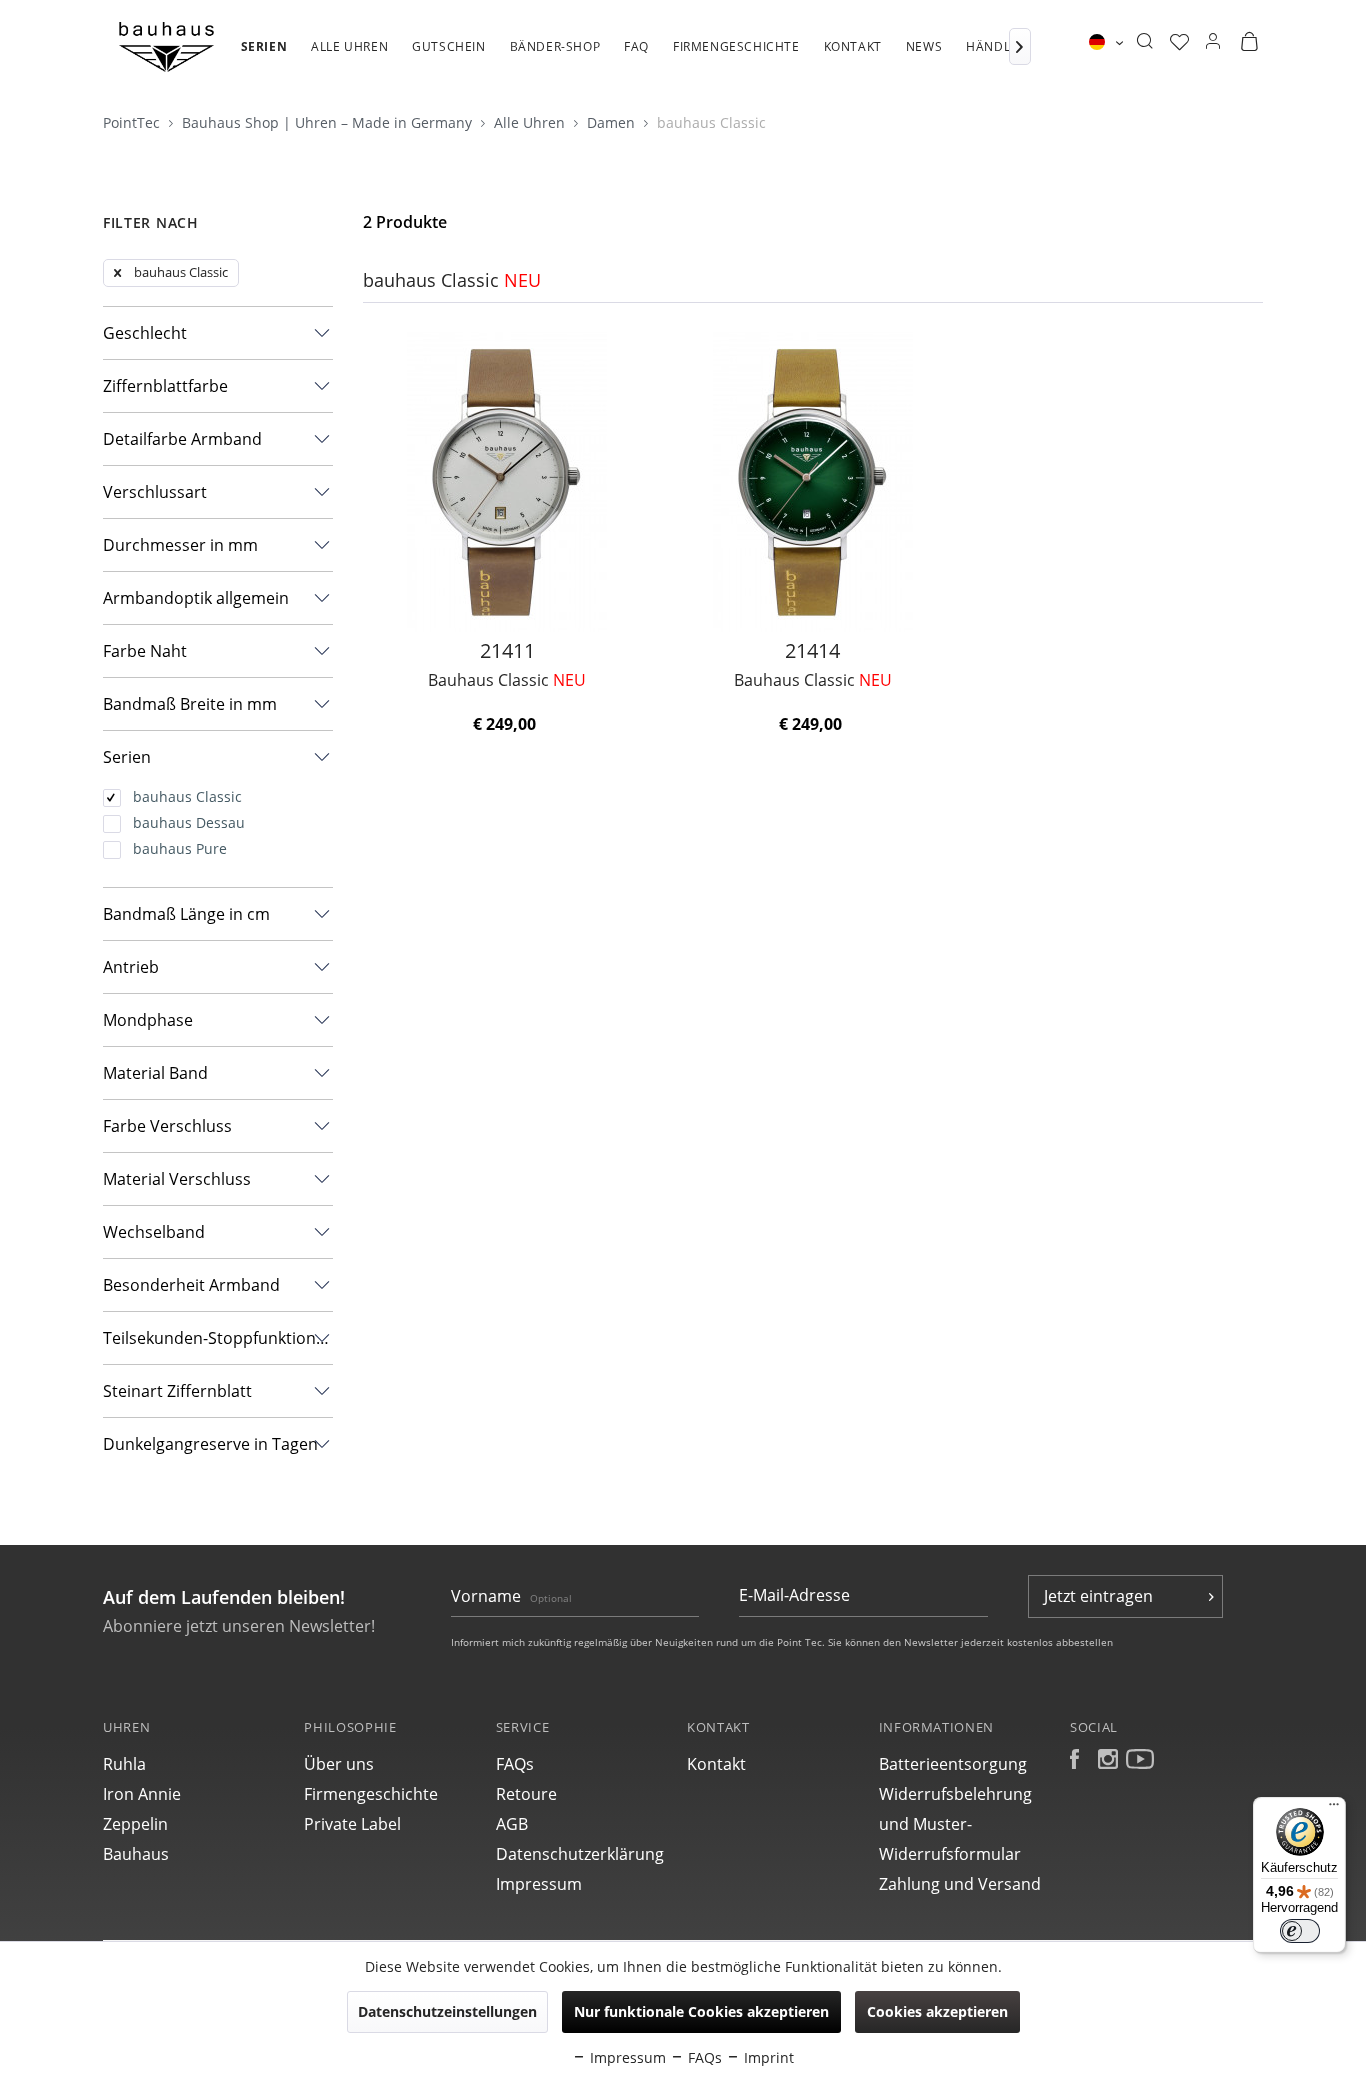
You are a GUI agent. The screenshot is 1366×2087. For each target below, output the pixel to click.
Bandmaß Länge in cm (186, 914)
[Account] (1213, 42)
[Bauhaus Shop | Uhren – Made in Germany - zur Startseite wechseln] (166, 47)
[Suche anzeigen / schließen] (1144, 42)
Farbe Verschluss (167, 1126)
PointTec (133, 122)
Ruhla (124, 1764)
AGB (512, 1824)
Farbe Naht (145, 651)
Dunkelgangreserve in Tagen (210, 1444)
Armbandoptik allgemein (196, 598)
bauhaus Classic (711, 122)
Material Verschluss (177, 1179)
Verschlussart (155, 492)
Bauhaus (136, 1854)
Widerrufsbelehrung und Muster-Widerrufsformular (955, 1824)
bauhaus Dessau (189, 822)
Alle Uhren (531, 122)
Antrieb (131, 967)
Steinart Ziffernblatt (177, 1391)
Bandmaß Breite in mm (190, 704)
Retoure (526, 1794)
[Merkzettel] (1179, 42)
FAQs (515, 1764)
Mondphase (148, 1020)
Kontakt (716, 1764)
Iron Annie (142, 1794)
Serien (127, 757)
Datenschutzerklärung (580, 1854)
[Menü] (1334, 1809)
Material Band (155, 1073)
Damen (613, 122)
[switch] (1300, 1931)
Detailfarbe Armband (182, 439)
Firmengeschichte (371, 1794)
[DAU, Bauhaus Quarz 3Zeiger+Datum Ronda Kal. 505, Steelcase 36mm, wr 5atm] (506, 482)
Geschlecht (145, 333)
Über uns (339, 1764)
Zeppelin (135, 1824)
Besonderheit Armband (191, 1285)
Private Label (352, 1824)
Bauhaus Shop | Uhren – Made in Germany (329, 122)
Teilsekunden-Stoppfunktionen (218, 1338)
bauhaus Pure (180, 848)
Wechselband (154, 1232)
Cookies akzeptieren (937, 2011)
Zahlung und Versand (960, 1884)
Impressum (539, 1884)
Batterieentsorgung (953, 1764)
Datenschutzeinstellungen (447, 2011)
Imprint (767, 2057)
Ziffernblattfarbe (165, 386)
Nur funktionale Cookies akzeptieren (701, 2011)
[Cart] (1249, 42)
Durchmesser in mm (180, 545)
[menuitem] (264, 57)
